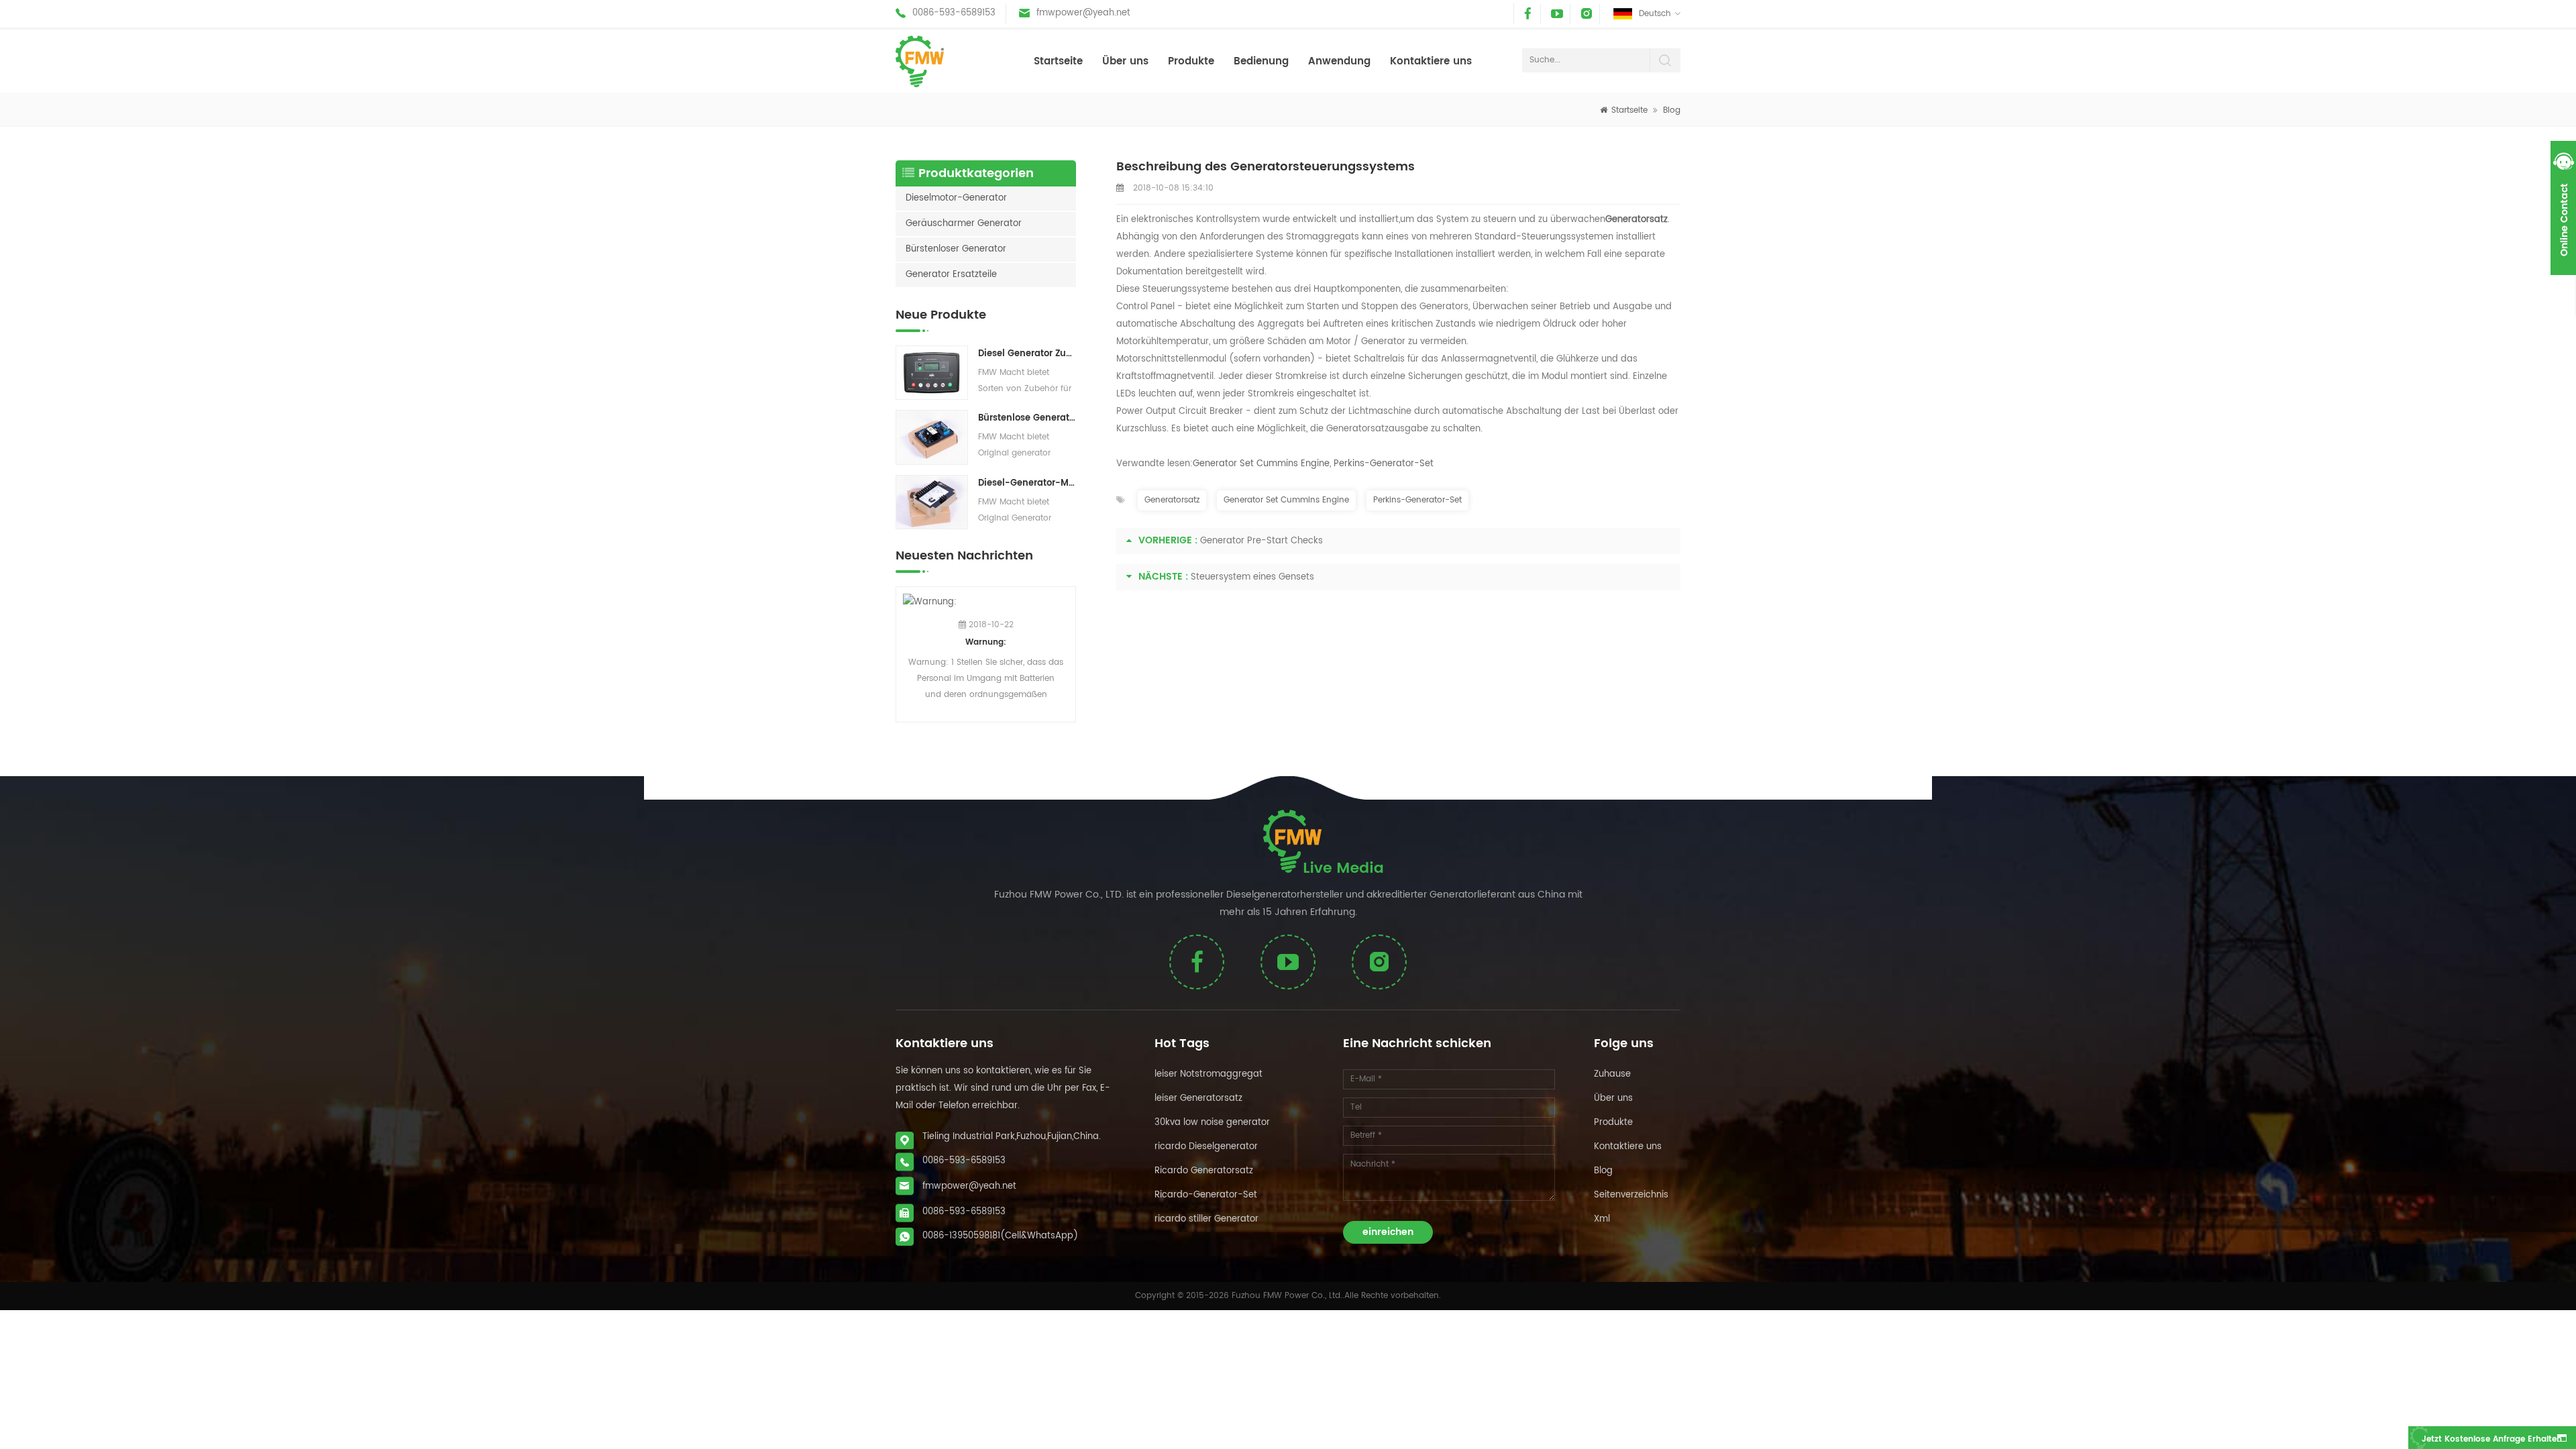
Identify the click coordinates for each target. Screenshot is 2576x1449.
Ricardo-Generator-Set (1206, 1195)
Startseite (1058, 61)
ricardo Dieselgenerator (1206, 1147)
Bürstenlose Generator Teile (1027, 418)
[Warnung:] (986, 602)
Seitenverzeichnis (1631, 1195)
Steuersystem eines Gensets (1252, 577)
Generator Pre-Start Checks (1262, 541)
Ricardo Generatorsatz (1204, 1171)
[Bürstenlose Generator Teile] (932, 437)
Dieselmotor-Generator (956, 198)
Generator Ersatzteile (951, 275)
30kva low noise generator (1212, 1123)
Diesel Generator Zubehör (1027, 354)
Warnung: (986, 642)
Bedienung (1261, 61)
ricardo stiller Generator (1206, 1219)
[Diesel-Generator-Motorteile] (932, 502)
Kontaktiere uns (1431, 61)
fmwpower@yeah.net (1083, 13)
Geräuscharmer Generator (964, 224)
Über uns (1125, 61)
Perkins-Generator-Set (1384, 464)
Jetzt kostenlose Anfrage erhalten (2492, 1439)
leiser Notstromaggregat (1209, 1074)
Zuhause (1612, 1074)
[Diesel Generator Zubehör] (932, 373)
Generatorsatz (1172, 500)
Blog (1672, 110)
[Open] (2563, 208)
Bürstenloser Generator (956, 249)
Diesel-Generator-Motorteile (1027, 483)
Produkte (1191, 61)
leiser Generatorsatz (1198, 1098)
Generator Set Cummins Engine (1261, 464)
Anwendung (1339, 61)
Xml (1602, 1219)
